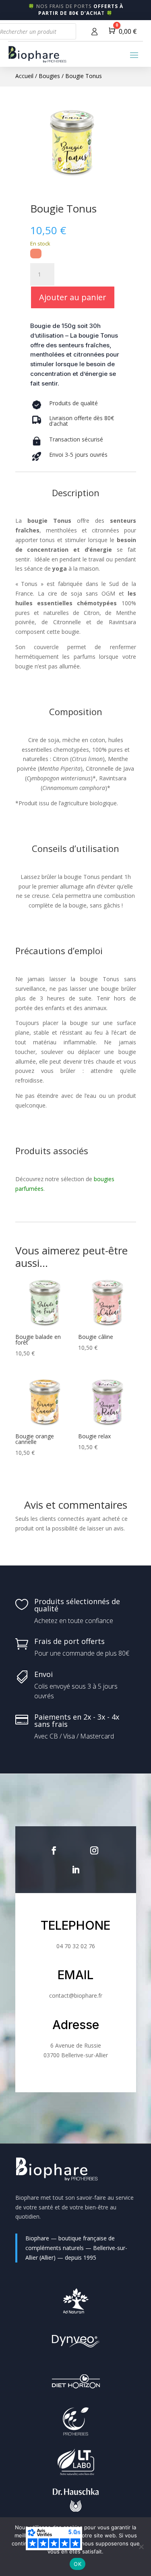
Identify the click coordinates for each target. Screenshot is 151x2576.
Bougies (49, 76)
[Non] (141, 2547)
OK (78, 2564)
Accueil (24, 76)
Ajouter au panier (73, 297)
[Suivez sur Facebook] (54, 1850)
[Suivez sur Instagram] (94, 1850)
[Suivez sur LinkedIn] (76, 1870)
